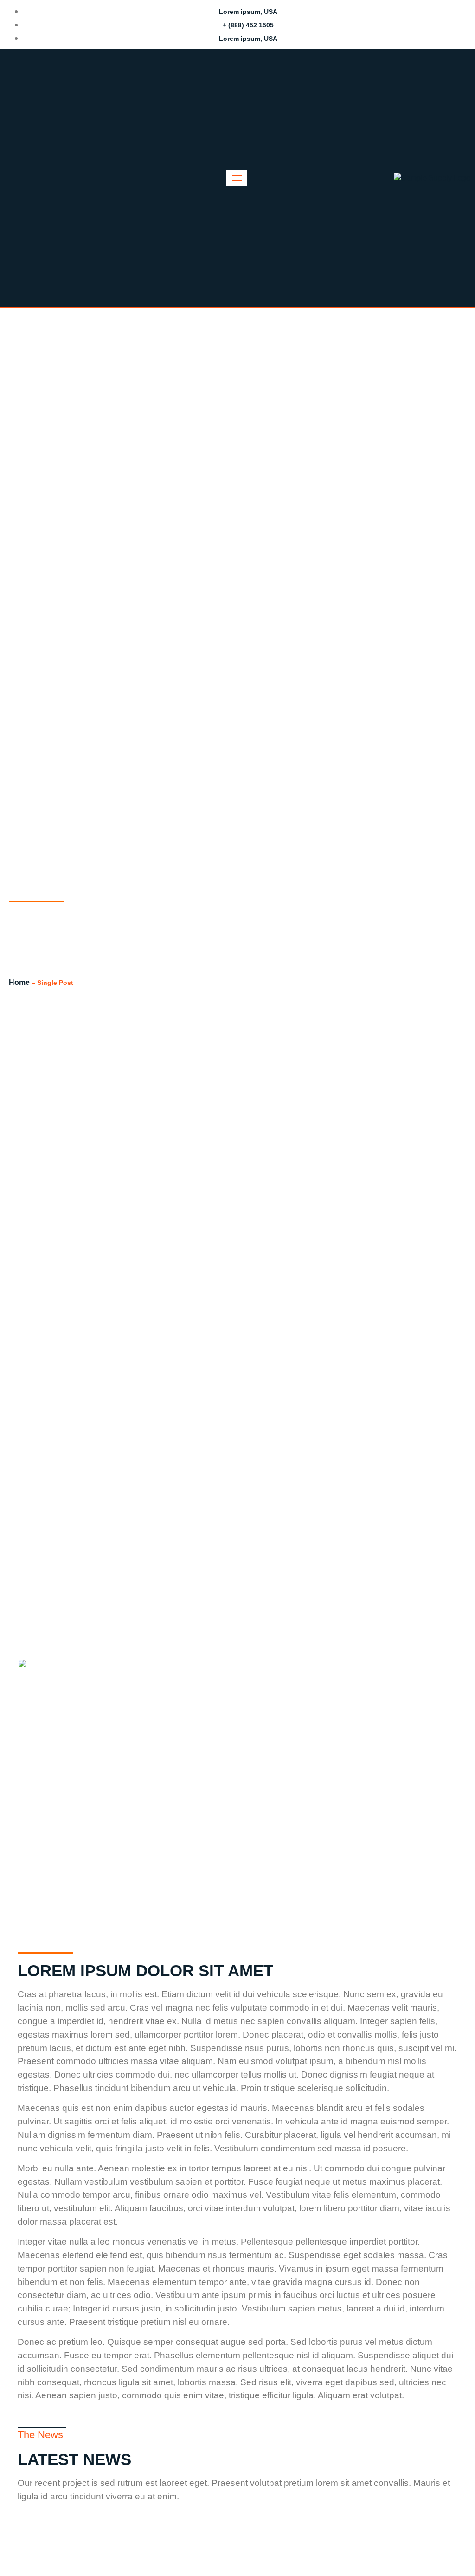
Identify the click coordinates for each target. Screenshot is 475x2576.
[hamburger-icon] (237, 178)
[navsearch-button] (23, 178)
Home (19, 982)
